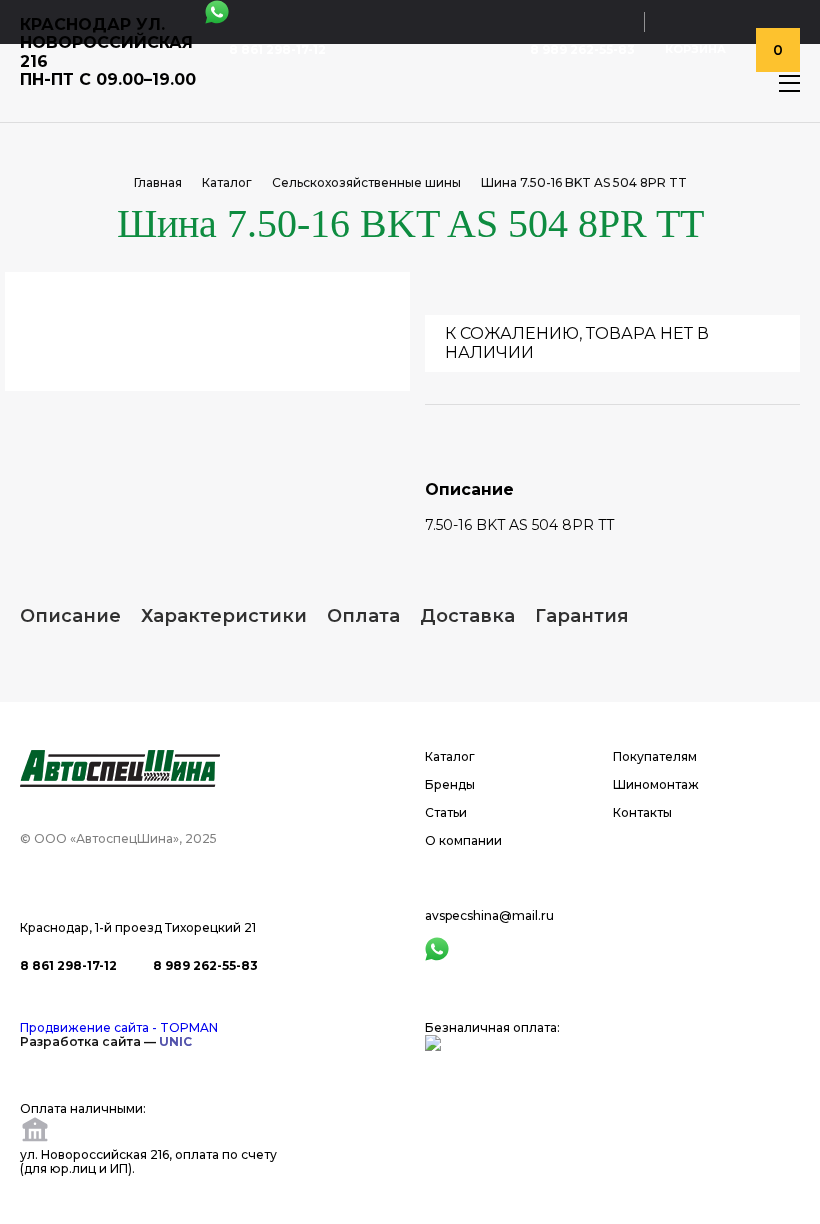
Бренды (450, 785)
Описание (70, 616)
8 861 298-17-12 (277, 50)
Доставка (467, 616)
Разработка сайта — (106, 1041)
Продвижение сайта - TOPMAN (119, 1027)
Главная (158, 182)
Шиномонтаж (656, 785)
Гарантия (582, 616)
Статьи (446, 813)
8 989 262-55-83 (582, 50)
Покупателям (655, 757)
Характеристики (224, 616)
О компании (463, 841)
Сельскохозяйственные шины (366, 182)
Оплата (363, 616)
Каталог (227, 182)
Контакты (642, 813)
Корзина (695, 49)
